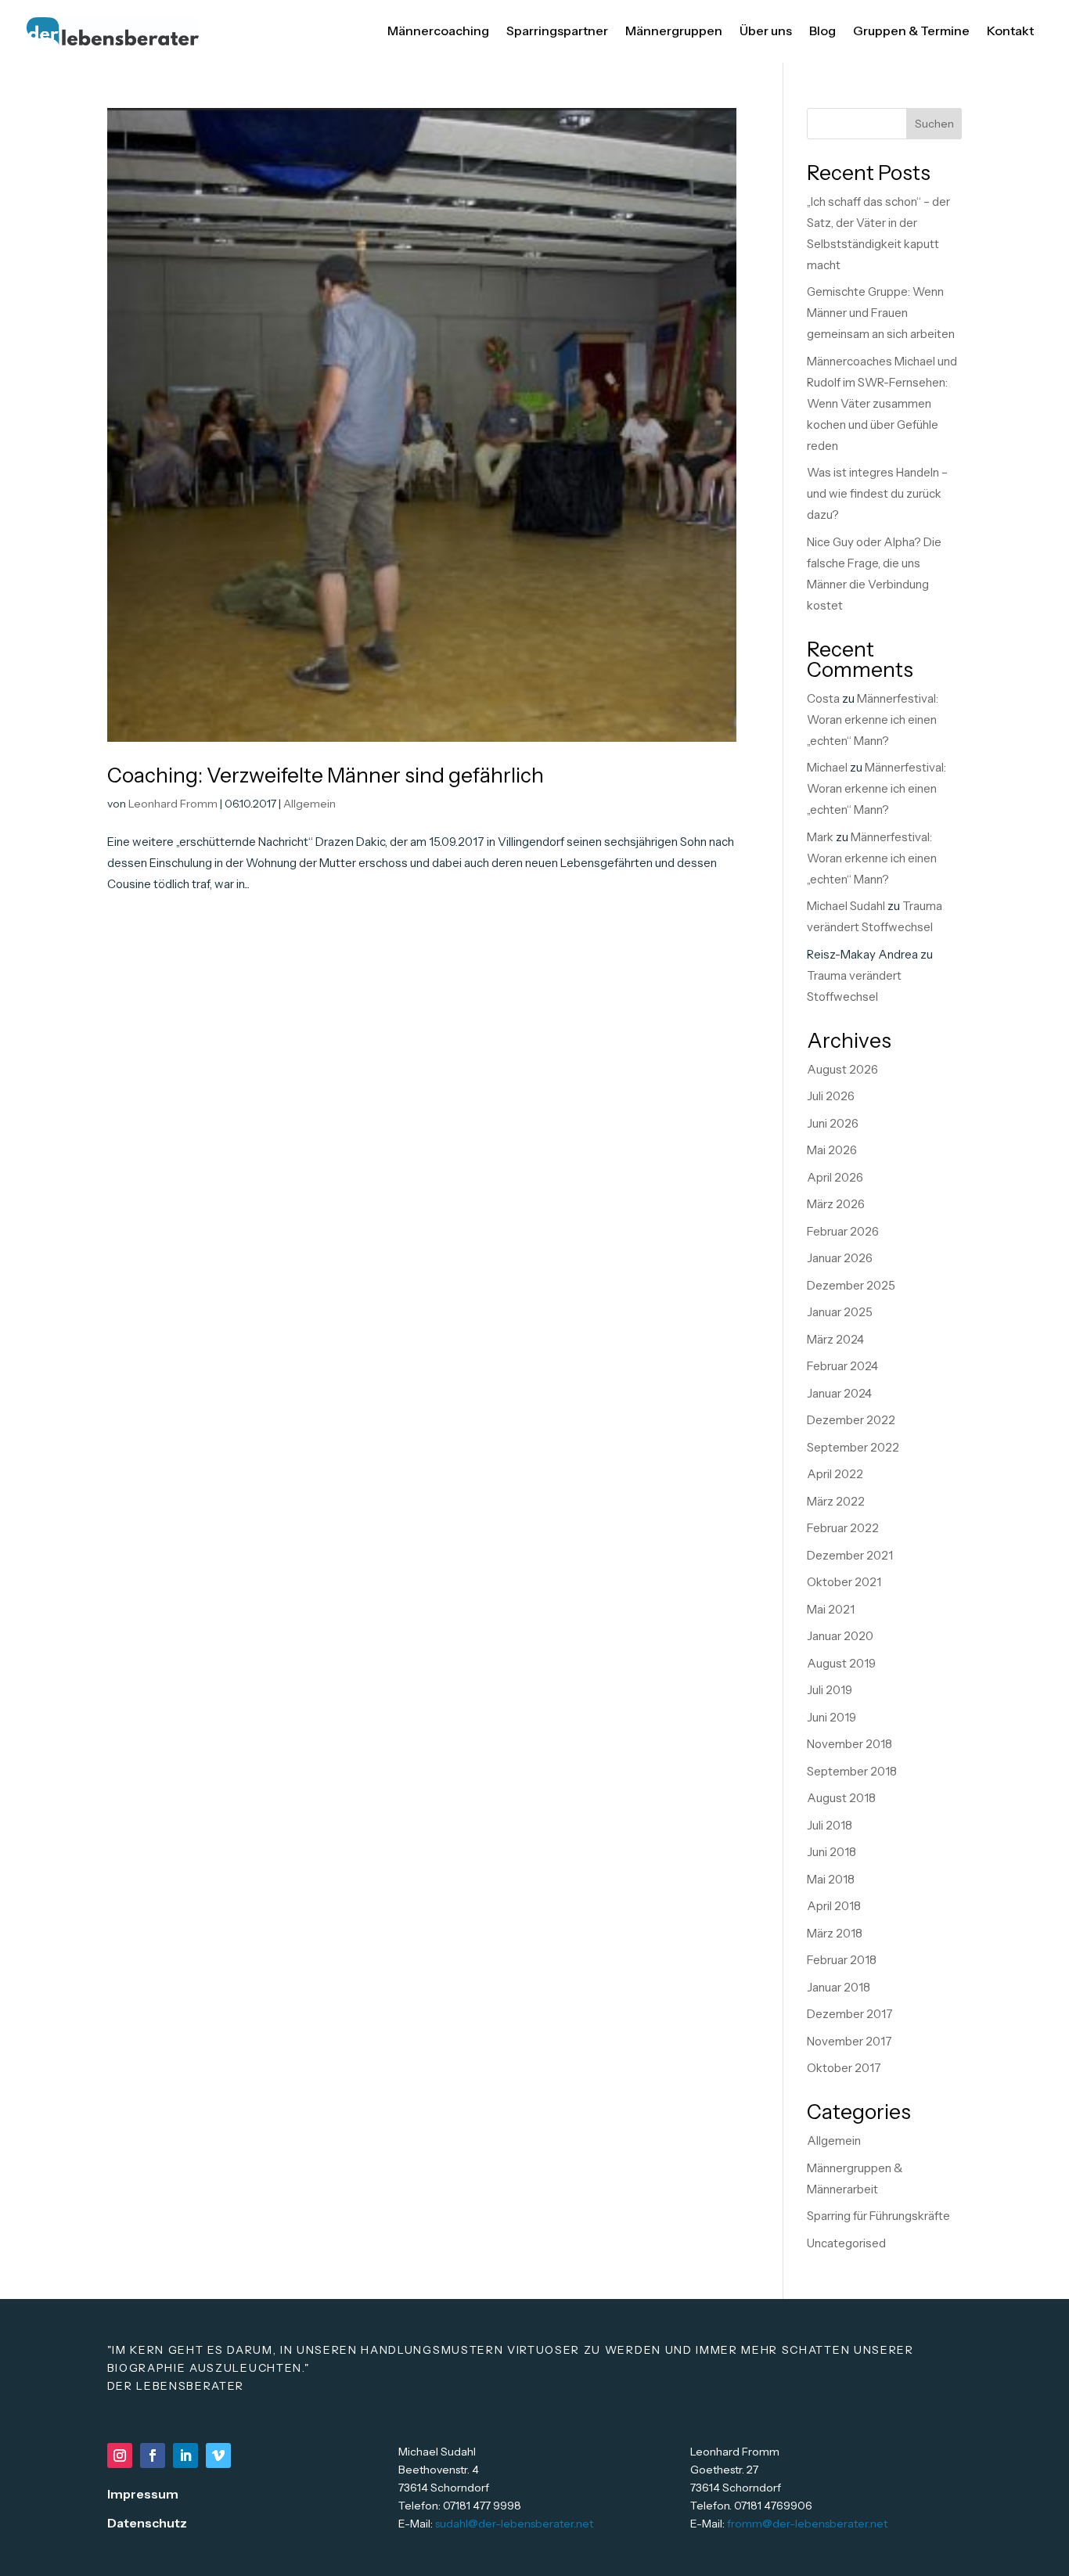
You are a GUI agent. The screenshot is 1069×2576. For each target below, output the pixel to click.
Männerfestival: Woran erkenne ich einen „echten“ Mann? (873, 720)
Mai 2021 (831, 1609)
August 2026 (842, 1069)
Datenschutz (147, 2523)
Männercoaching (438, 31)
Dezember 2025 (851, 1285)
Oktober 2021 (844, 1582)
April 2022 (835, 1474)
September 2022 (853, 1447)
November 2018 (849, 1744)
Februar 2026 (843, 1231)
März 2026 (836, 1204)
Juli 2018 (830, 1825)
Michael (827, 767)
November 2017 (849, 2041)
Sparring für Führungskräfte (878, 2216)
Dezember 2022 (851, 1420)
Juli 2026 (831, 1096)
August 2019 (841, 1663)
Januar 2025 (840, 1312)
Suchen (934, 124)
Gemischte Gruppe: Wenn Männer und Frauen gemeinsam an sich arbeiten (881, 313)
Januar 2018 (839, 1987)
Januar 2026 (840, 1258)
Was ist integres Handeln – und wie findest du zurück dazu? (877, 493)
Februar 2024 (842, 1366)
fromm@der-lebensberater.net (807, 2524)
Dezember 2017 (850, 2014)
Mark (820, 837)
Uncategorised (846, 2243)
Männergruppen (674, 31)
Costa (823, 698)
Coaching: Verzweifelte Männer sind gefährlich (326, 775)
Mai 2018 (831, 1879)
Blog (822, 31)
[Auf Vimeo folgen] (218, 2455)
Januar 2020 (840, 1636)
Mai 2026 (832, 1150)
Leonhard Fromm (173, 804)
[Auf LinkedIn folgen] (185, 2455)
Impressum (143, 2494)
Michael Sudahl (846, 906)
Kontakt (1010, 31)
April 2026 (835, 1177)
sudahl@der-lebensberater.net (514, 2524)
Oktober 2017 (844, 2068)
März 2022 (836, 1501)
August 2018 (841, 1798)
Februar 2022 (843, 1528)
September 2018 (852, 1771)
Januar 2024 (839, 1393)
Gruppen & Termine (911, 31)
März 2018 (835, 1933)
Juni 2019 (831, 1717)
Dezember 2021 (850, 1555)
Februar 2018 (842, 1960)
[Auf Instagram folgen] (120, 2455)
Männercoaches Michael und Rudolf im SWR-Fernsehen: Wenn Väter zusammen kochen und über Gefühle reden (882, 403)
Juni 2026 (833, 1123)
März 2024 (835, 1339)
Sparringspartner (557, 31)
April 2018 (834, 1906)
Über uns (766, 31)
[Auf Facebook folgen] (153, 2455)
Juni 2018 (831, 1852)
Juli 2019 (830, 1690)
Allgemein (310, 804)
